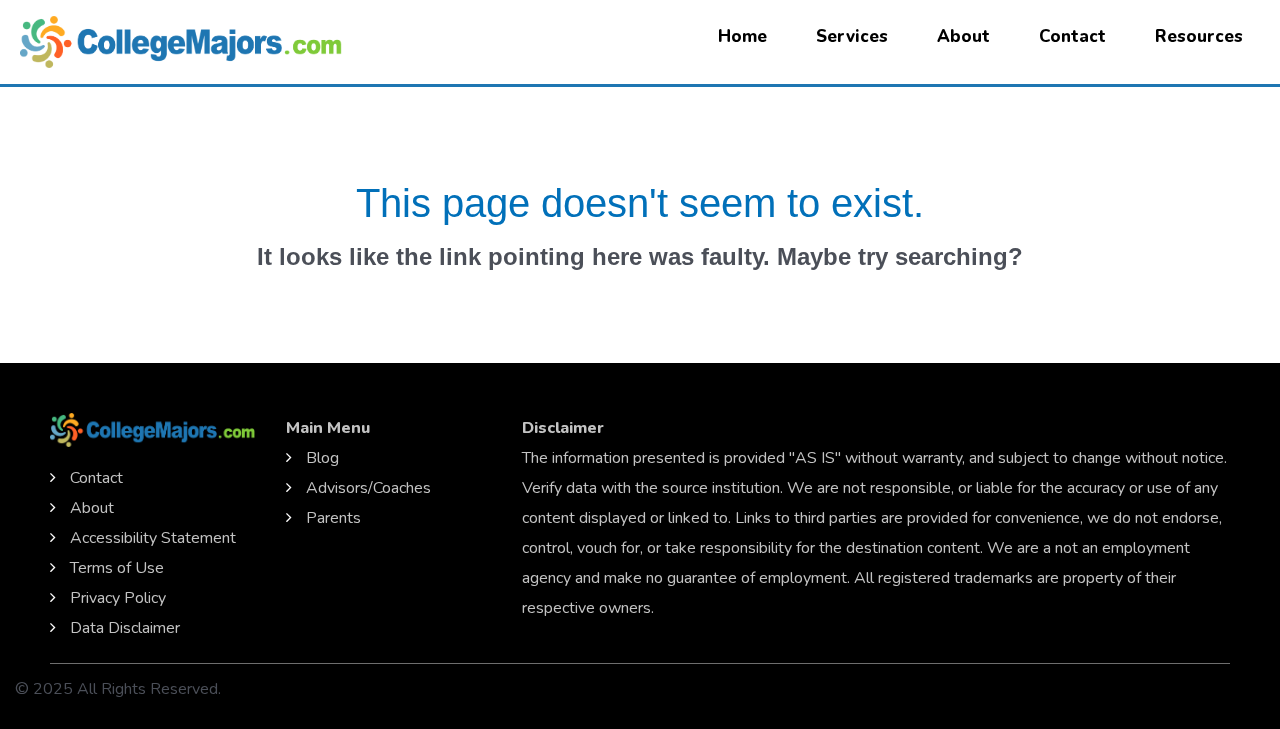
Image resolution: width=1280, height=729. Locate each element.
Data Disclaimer (125, 628)
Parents (333, 518)
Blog (322, 458)
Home (742, 36)
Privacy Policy (118, 598)
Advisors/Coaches (368, 488)
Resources (1199, 36)
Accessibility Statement (153, 538)
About (963, 36)
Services (852, 36)
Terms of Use (117, 568)
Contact (1072, 36)
